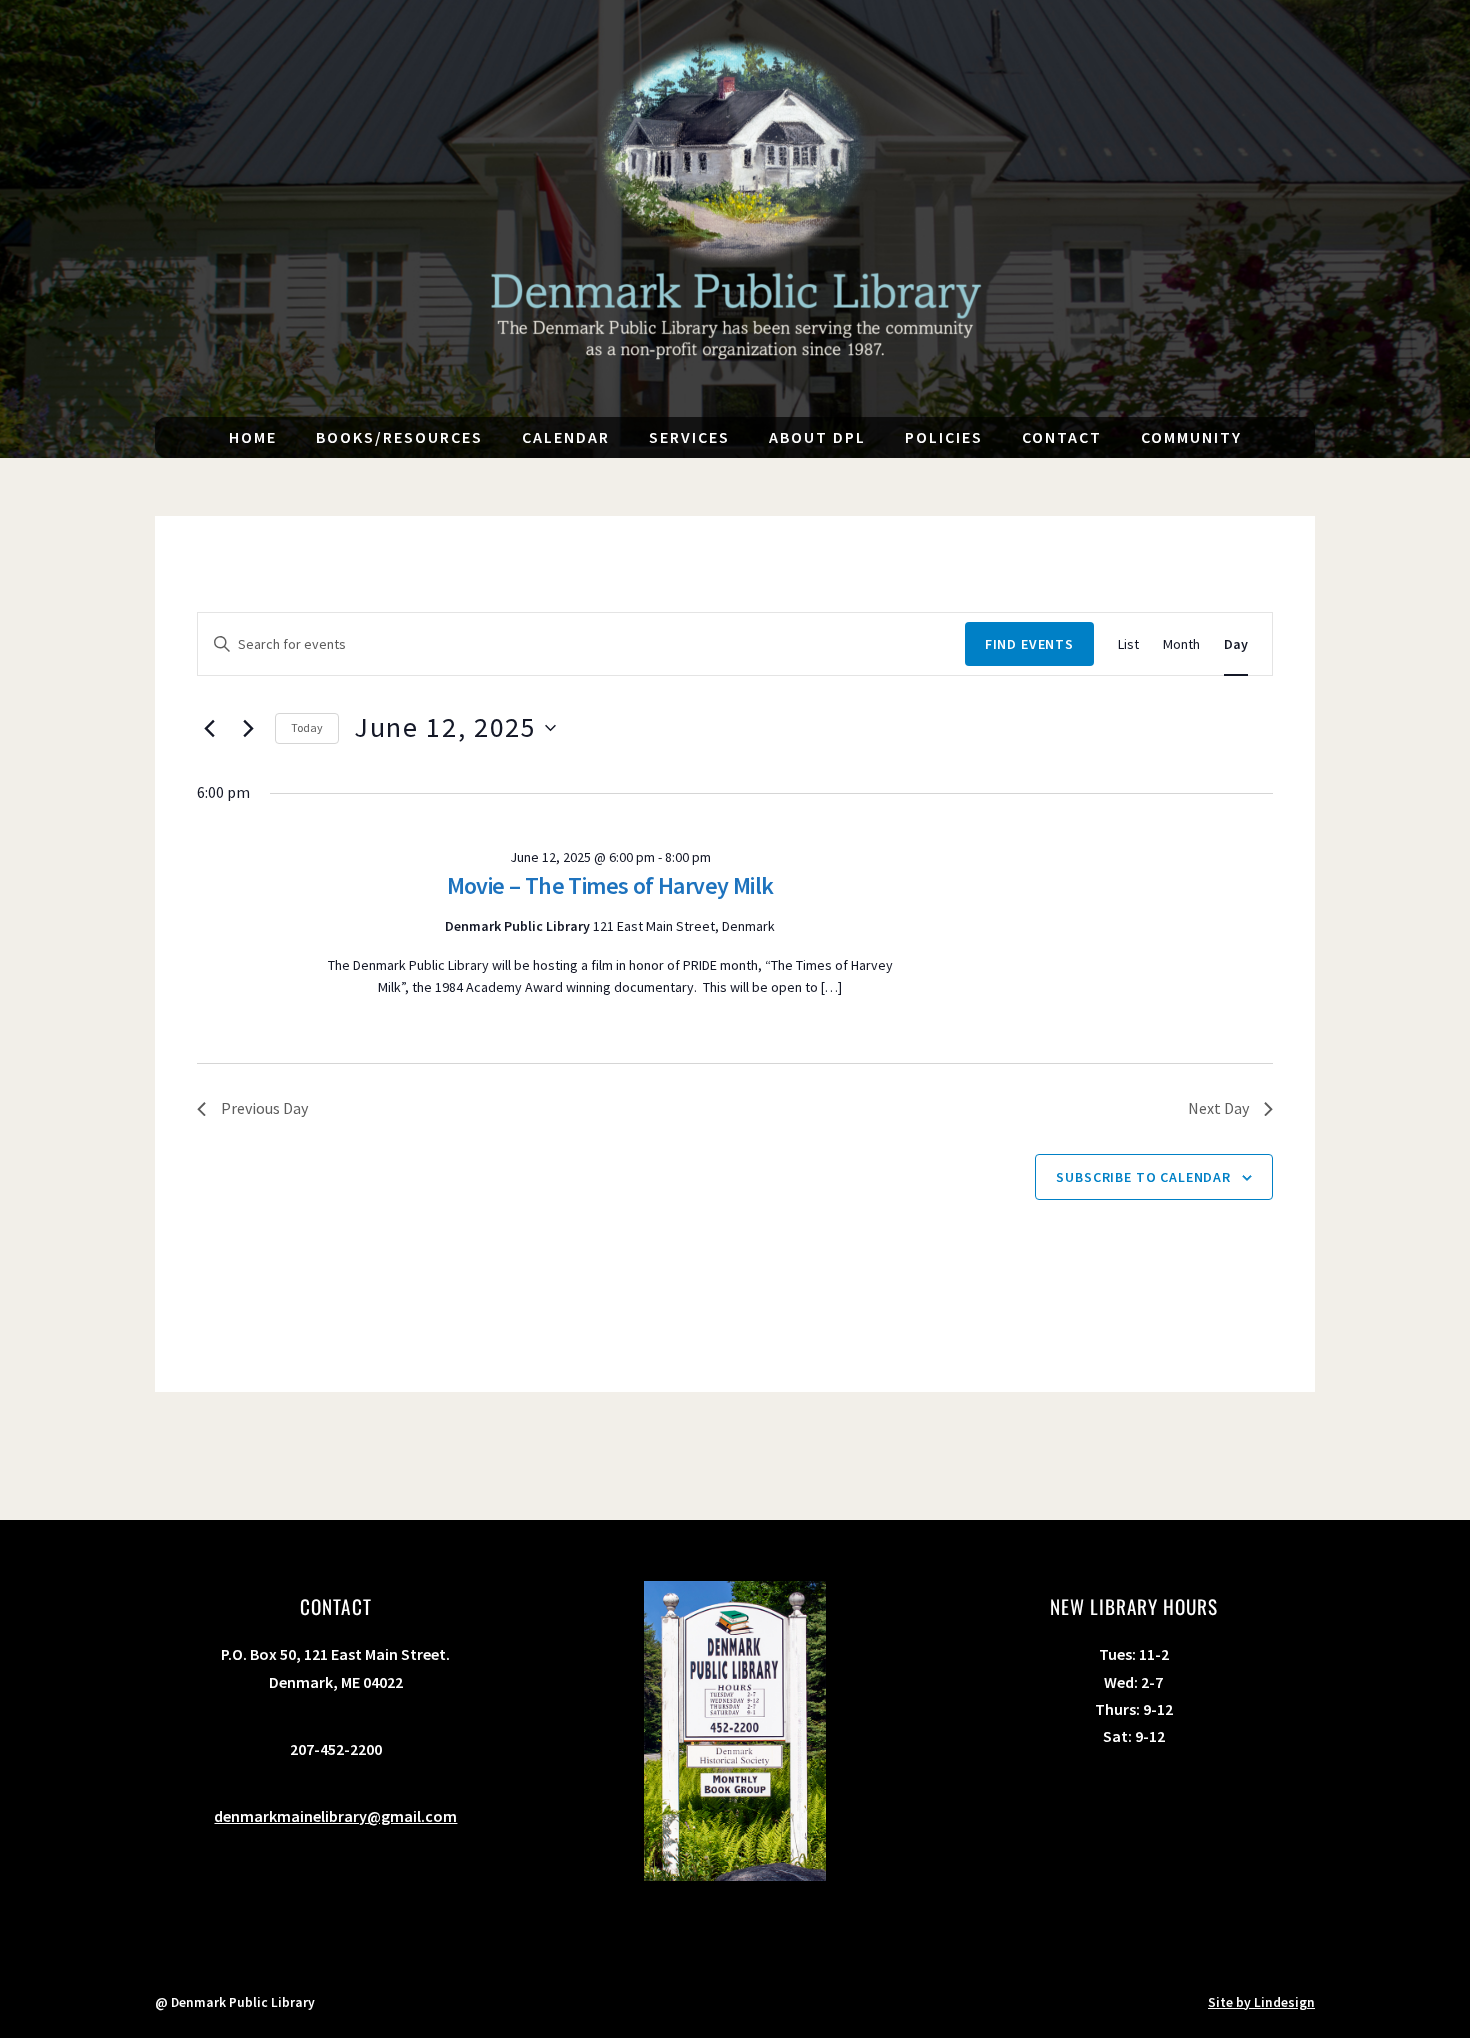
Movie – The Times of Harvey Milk (610, 885)
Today (307, 727)
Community (1191, 437)
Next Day (1218, 1108)
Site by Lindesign (1261, 2002)
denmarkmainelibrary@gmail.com (335, 1816)
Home (253, 437)
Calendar (566, 437)
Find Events (1029, 644)
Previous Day (264, 1108)
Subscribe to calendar (1143, 1177)
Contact (1062, 437)
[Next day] (248, 728)
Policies (944, 437)
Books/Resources (399, 437)
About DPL (817, 437)
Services (689, 437)
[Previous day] (209, 728)
